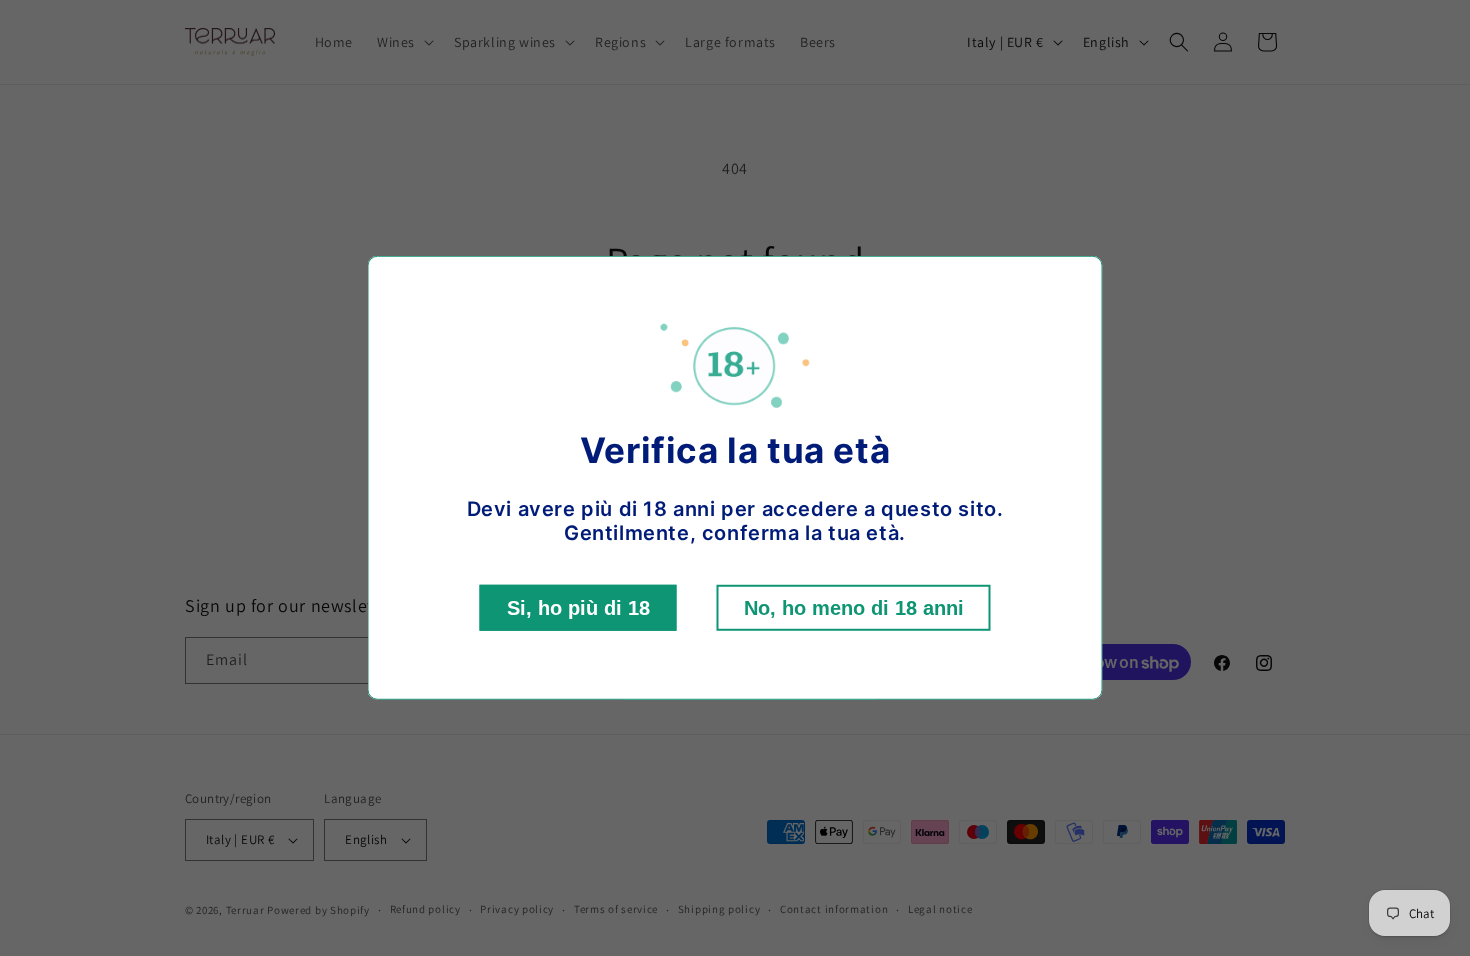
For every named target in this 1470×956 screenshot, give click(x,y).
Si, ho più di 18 (578, 608)
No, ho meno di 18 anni (854, 608)
